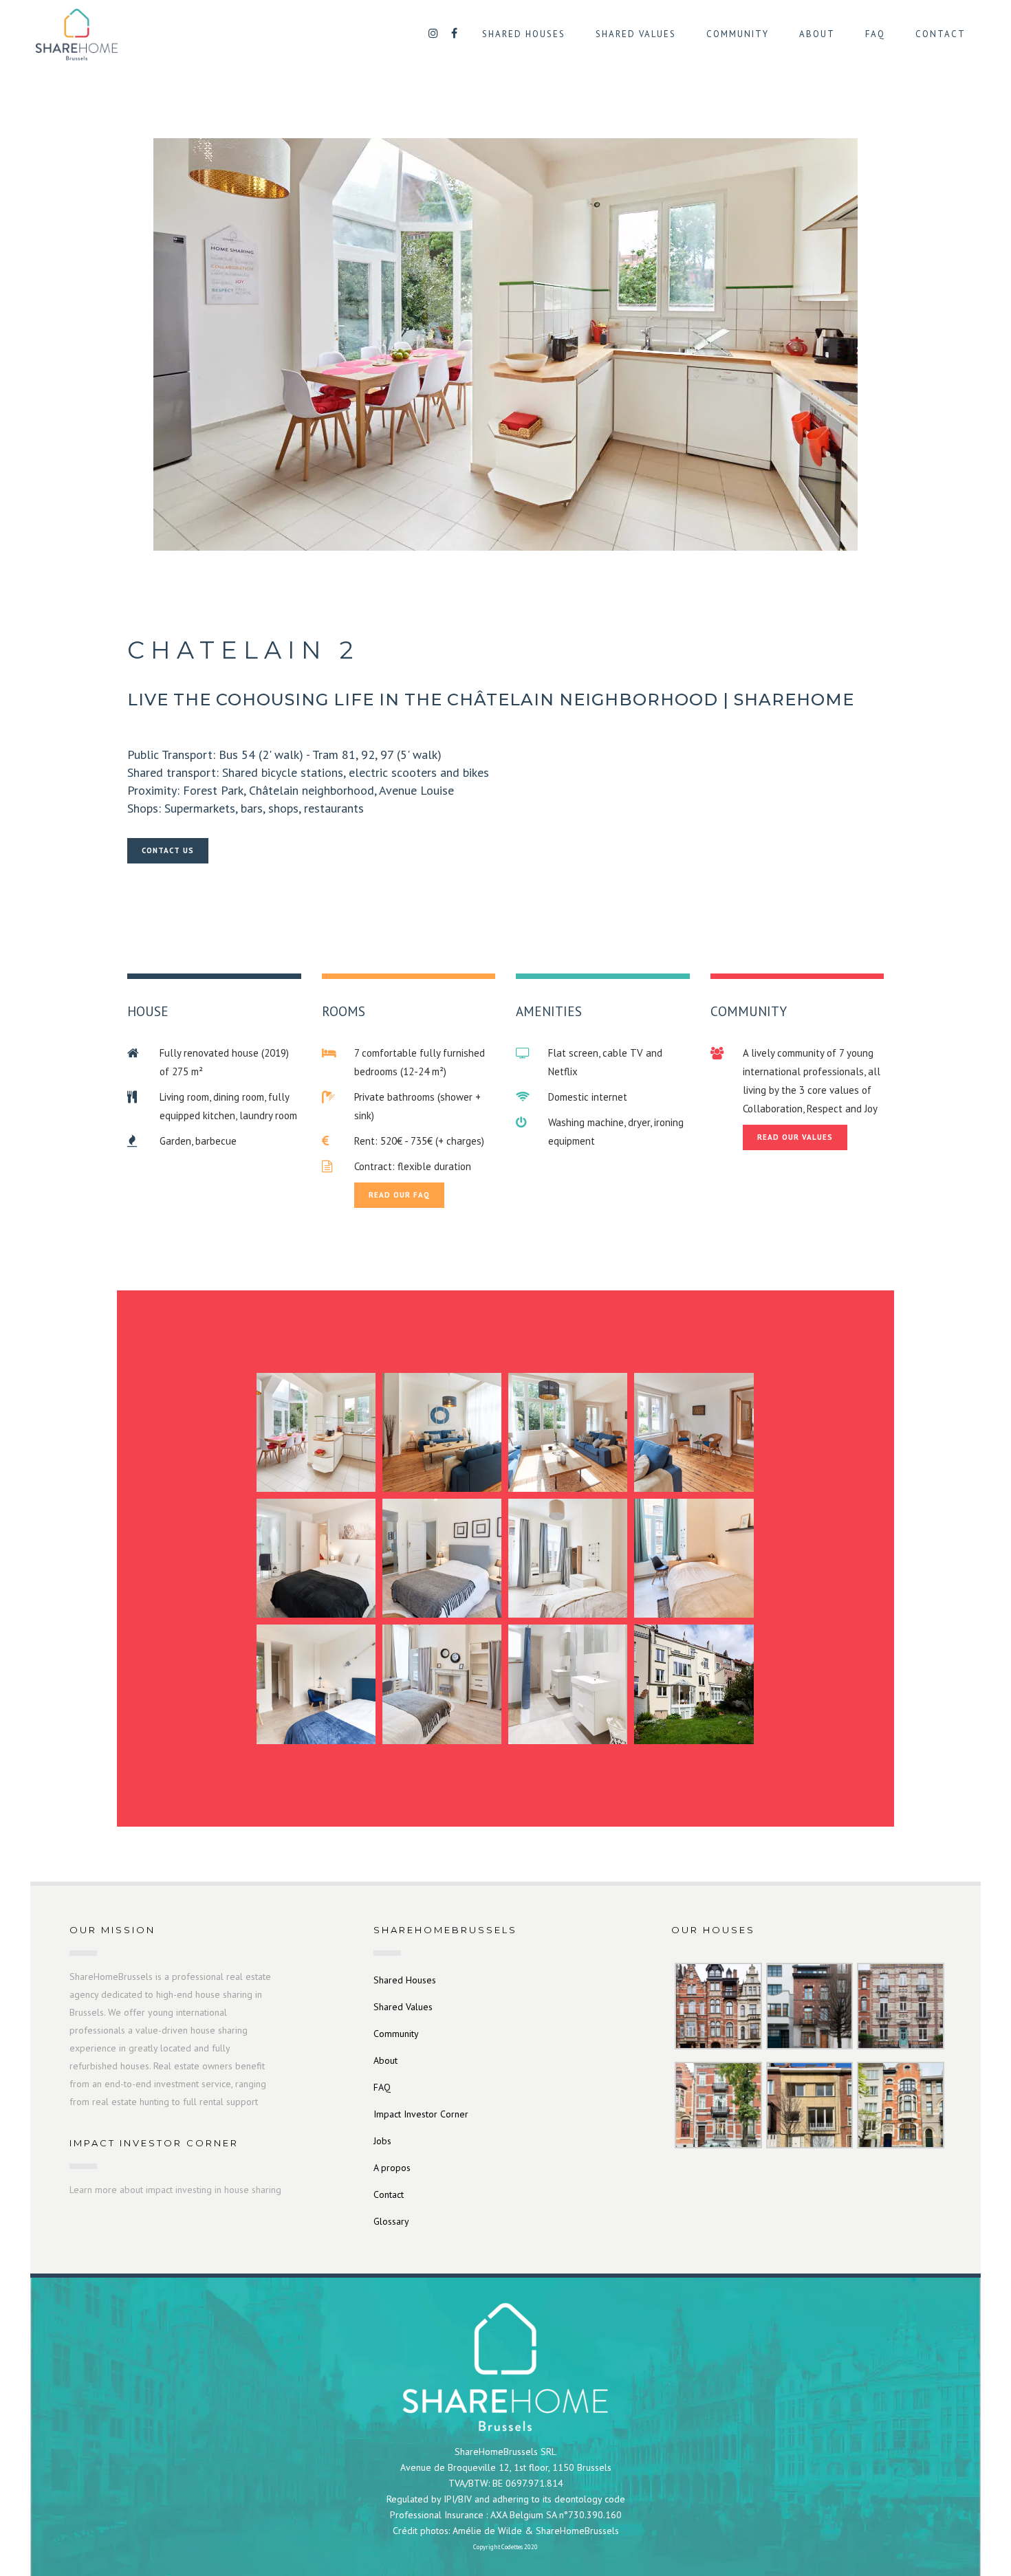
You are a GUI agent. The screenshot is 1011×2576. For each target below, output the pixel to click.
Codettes (512, 2547)
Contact (389, 2194)
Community (396, 2034)
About (385, 2060)
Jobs (382, 2141)
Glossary (391, 2221)
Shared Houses (405, 1980)
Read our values (795, 1137)
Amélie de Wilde (487, 2531)
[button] (316, 1432)
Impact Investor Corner (421, 2114)
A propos (392, 2168)
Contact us (168, 850)
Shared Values (403, 2007)
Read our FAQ (399, 1195)
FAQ (382, 2087)
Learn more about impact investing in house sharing (175, 2190)
